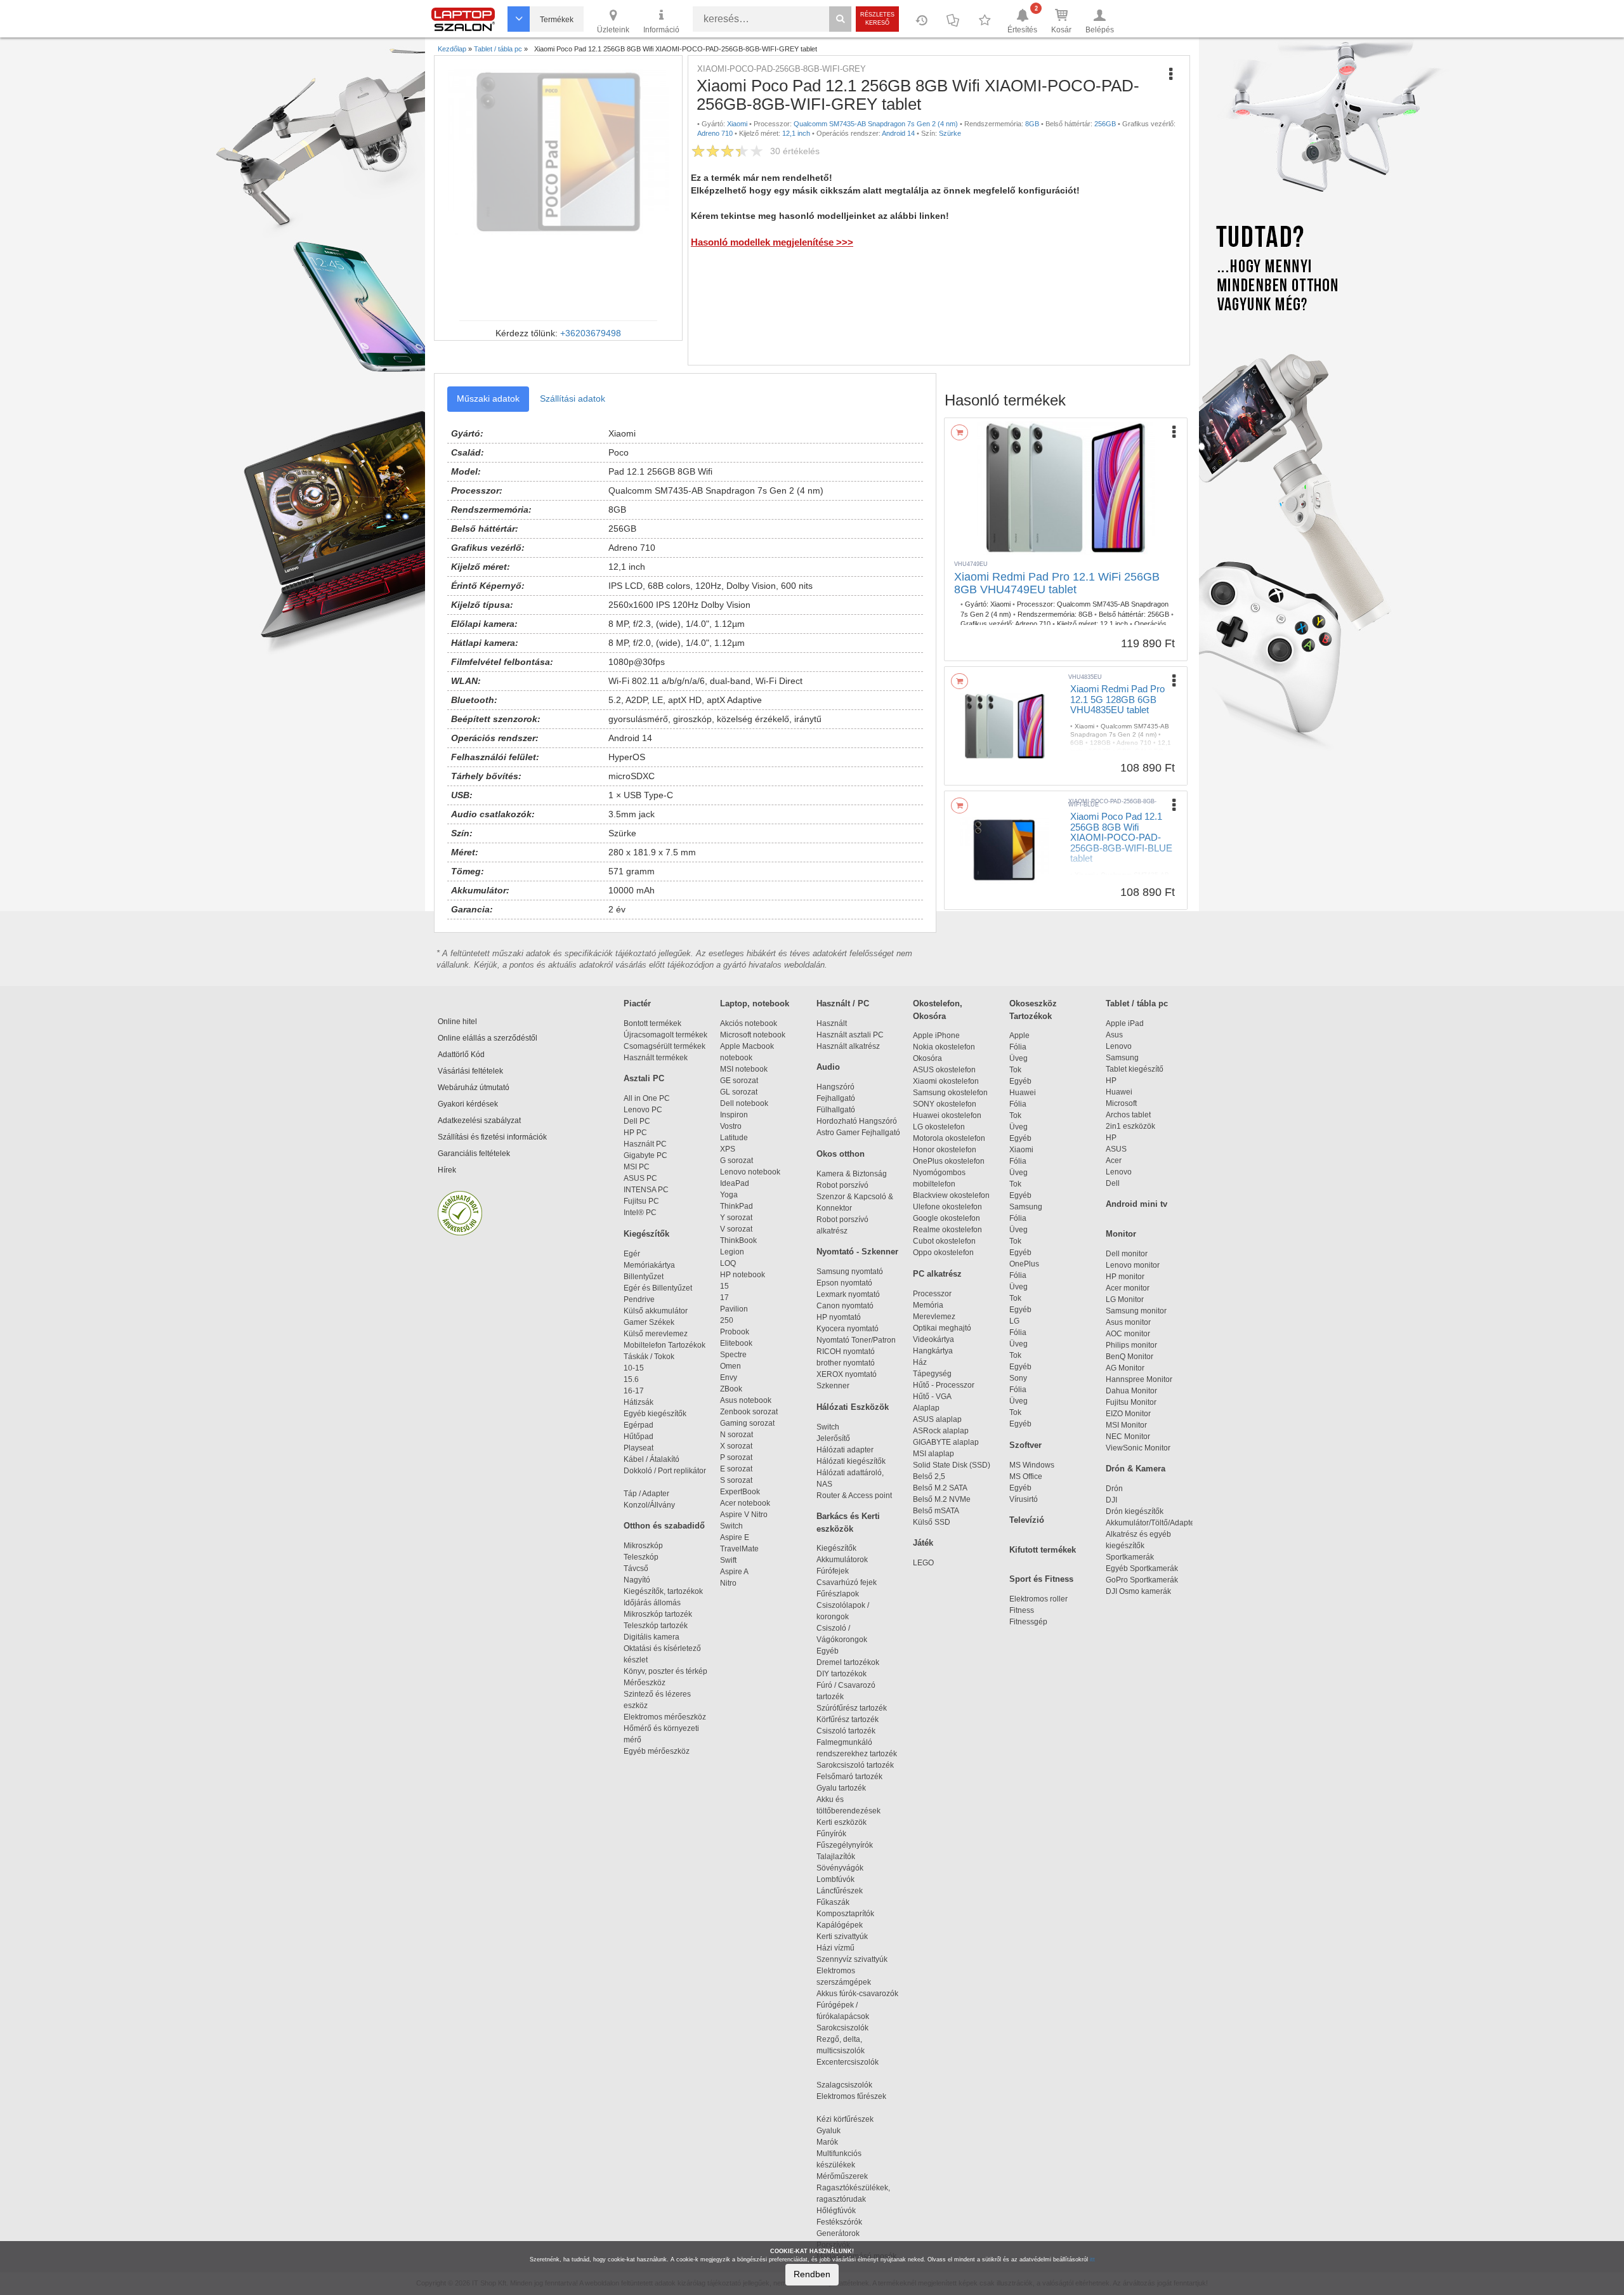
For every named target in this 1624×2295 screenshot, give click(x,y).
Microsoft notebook (753, 1035)
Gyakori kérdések (468, 1104)
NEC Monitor (1128, 1437)
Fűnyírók (831, 1834)
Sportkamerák (1130, 1557)
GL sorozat (739, 1092)
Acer (1114, 1161)
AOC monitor (1128, 1334)
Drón (1114, 1489)
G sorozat (737, 1161)
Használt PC (645, 1144)
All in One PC (647, 1098)
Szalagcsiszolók (844, 2085)
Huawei (1023, 1093)
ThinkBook (738, 1240)
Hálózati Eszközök (853, 1407)
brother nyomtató (846, 1363)
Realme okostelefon (947, 1230)
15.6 (631, 1379)
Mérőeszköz (645, 1683)
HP (1111, 1081)
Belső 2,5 (929, 1476)
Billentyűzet (644, 1277)
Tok (1015, 1070)
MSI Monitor (1126, 1425)
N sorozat (737, 1435)
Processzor (932, 1294)
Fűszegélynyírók (848, 1845)
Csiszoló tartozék (846, 1731)
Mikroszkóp (643, 1546)
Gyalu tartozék (841, 1788)
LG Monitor (1125, 1299)
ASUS (1116, 1149)
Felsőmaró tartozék (849, 1777)
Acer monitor (1128, 1288)
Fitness (1022, 1610)
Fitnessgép (1028, 1622)
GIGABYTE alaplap (948, 1442)
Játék (923, 1543)
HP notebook (743, 1275)
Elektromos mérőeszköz (665, 1717)
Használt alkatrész (848, 1046)
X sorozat (736, 1446)
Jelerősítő (833, 1438)
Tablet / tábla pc (1137, 1003)
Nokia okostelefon (944, 1047)
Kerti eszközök (841, 1822)
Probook (735, 1332)
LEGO (923, 1563)
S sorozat (736, 1480)
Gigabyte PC (645, 1155)
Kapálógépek (840, 1925)
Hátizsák (638, 1402)
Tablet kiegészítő (1135, 1069)
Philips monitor (1131, 1345)
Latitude (734, 1138)
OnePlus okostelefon (949, 1161)
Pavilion (734, 1309)
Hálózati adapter (845, 1450)
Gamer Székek (649, 1322)
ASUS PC (640, 1178)
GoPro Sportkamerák (1142, 1580)
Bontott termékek (652, 1023)
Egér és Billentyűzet (658, 1288)
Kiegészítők (646, 1234)
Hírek (447, 1170)
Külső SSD (932, 1522)
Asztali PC (644, 1078)
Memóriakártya (649, 1265)
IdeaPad (735, 1183)
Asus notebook (746, 1400)
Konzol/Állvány (649, 1505)
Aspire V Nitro (746, 1515)
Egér (632, 1254)
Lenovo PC (643, 1110)
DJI (1111, 1500)
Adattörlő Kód (461, 1055)
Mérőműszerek (842, 2176)
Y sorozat (736, 1218)
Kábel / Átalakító (653, 1459)
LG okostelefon (939, 1127)
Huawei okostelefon (947, 1115)
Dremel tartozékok (854, 1662)
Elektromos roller (1038, 1599)
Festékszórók (839, 2222)
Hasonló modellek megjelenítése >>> (772, 242)
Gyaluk (842, 2131)
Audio (828, 1067)
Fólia (1018, 1047)
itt (1092, 2259)
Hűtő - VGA (932, 1397)
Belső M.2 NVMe (944, 1499)
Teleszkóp (641, 1557)
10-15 (634, 1368)
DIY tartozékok (841, 1674)
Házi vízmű (835, 1948)
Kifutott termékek (1043, 1550)
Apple (1019, 1036)
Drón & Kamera (1136, 1469)
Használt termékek (656, 1058)
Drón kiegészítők (1135, 1511)
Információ (661, 30)
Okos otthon (841, 1154)
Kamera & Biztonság (852, 1174)
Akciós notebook (749, 1023)
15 (724, 1286)
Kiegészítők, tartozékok (663, 1591)
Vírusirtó (1024, 1499)
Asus (1114, 1035)
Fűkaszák (833, 1902)
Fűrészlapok (843, 1594)
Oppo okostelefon (943, 1253)
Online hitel (457, 1022)
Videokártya (933, 1339)
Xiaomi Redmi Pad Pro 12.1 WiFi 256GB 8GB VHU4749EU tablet (1057, 583)
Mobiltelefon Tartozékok (665, 1345)
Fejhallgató (836, 1098)
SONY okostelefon (945, 1104)
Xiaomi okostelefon (946, 1081)
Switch (731, 1526)
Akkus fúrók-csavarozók (857, 1994)
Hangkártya (933, 1351)
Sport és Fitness (1041, 1579)
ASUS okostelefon (944, 1070)
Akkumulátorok (848, 1560)
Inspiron (734, 1115)
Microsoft (1121, 1103)
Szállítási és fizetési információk (492, 1137)
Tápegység (932, 1374)
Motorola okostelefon (949, 1138)
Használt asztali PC (850, 1035)
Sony (1018, 1378)
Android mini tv (1136, 1204)
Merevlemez (934, 1317)
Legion (732, 1252)
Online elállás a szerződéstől (488, 1038)
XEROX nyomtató (847, 1374)
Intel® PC (640, 1213)
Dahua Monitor (1131, 1391)
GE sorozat (741, 1081)
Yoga (729, 1195)
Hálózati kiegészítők (851, 1461)
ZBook (731, 1389)
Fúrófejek (838, 1571)
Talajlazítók (836, 1857)
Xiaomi (1021, 1150)
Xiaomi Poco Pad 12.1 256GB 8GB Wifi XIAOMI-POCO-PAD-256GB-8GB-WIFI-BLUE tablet (1121, 837)
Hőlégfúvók (836, 2211)
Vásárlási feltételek (470, 1071)
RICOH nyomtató (846, 1351)
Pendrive (639, 1299)
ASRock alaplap (943, 1431)
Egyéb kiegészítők (655, 1414)
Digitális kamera (652, 1637)
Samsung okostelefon (950, 1093)
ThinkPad (737, 1206)
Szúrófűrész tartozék (852, 1708)
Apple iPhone (936, 1036)
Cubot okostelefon (944, 1241)
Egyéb (1020, 1081)
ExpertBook (740, 1492)
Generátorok (838, 2233)
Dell (1113, 1183)
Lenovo (1119, 1046)
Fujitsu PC (641, 1201)
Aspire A (734, 1572)
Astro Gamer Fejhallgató (858, 1133)
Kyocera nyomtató (848, 1329)
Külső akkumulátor (656, 1311)
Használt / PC (843, 1003)
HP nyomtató (839, 1317)
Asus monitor (1128, 1322)
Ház (920, 1362)
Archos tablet (1128, 1115)
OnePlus (1024, 1264)
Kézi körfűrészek (851, 2119)
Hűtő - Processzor (944, 1385)
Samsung (1026, 1207)
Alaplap (926, 1408)
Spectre (733, 1355)
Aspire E (735, 1537)
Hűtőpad (638, 1437)
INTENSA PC (646, 1190)
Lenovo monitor (1133, 1265)
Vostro (731, 1126)
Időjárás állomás (652, 1603)
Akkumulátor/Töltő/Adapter (1151, 1523)
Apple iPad (1125, 1023)
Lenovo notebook (750, 1172)
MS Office (1026, 1476)
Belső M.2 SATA (940, 1488)
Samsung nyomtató (850, 1272)
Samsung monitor (1136, 1311)
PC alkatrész (937, 1274)
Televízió (1027, 1520)
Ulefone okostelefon (947, 1207)
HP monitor (1125, 1277)
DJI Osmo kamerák (1140, 1591)
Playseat (638, 1448)
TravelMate (741, 1549)
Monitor (1121, 1234)
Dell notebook (744, 1103)
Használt (832, 1023)
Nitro (728, 1583)
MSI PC (637, 1167)
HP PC (635, 1133)
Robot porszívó (842, 1185)
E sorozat (736, 1469)
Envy (729, 1378)
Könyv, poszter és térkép (665, 1671)
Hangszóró (835, 1087)
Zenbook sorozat (749, 1412)
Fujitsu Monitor (1131, 1402)
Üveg (1018, 1058)
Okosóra (927, 1058)
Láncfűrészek (845, 1891)
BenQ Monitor (1130, 1357)
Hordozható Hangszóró (857, 1121)
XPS (728, 1149)
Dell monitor (1127, 1254)
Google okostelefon (946, 1218)
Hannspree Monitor (1139, 1379)
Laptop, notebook (755, 1003)
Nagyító (637, 1580)
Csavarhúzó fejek (852, 1582)
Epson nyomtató (844, 1283)
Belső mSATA (938, 1511)
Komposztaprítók (845, 1914)
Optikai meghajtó (942, 1328)
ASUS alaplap (939, 1419)
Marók (835, 2142)
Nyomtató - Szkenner (857, 1252)
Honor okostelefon (945, 1150)
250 (727, 1320)
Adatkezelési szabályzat (479, 1121)
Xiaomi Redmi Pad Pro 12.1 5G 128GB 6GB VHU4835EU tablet (1117, 699)
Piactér (637, 1003)
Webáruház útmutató (474, 1088)
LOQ (728, 1263)
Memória (928, 1305)
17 (724, 1298)
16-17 (634, 1391)
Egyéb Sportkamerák (1144, 1568)
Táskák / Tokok (649, 1357)
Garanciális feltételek (474, 1154)
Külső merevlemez (656, 1334)
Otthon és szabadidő (664, 1526)
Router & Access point (854, 1496)
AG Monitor (1125, 1368)
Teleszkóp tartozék (656, 1626)
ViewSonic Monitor (1138, 1448)
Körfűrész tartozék (848, 1720)
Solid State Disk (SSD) (952, 1465)
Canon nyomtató (845, 1306)
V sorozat (736, 1229)
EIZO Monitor (1128, 1414)
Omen (730, 1366)
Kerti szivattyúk (842, 1937)
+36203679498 (591, 333)
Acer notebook (745, 1503)
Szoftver (1025, 1445)
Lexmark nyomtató (848, 1294)
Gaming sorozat (749, 1423)
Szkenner (833, 1386)
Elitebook (736, 1343)
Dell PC (637, 1121)
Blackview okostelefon (951, 1195)
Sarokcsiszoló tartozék (855, 1765)
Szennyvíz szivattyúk (852, 1959)
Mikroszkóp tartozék (658, 1614)
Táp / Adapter (646, 1494)
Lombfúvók (835, 1879)
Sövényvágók (846, 1868)
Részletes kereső (877, 19)
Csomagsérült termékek (665, 1046)
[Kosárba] (959, 432)
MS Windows (1032, 1465)
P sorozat (736, 1457)
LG (1014, 1321)
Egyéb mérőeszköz (657, 1751)
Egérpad (638, 1425)
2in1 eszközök (1130, 1126)
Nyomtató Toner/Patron (856, 1340)
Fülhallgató (836, 1110)
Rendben (812, 2274)
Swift (728, 1560)
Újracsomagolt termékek (665, 1035)
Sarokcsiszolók (846, 2028)
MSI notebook (744, 1069)
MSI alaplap (933, 1454)
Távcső (636, 1568)
